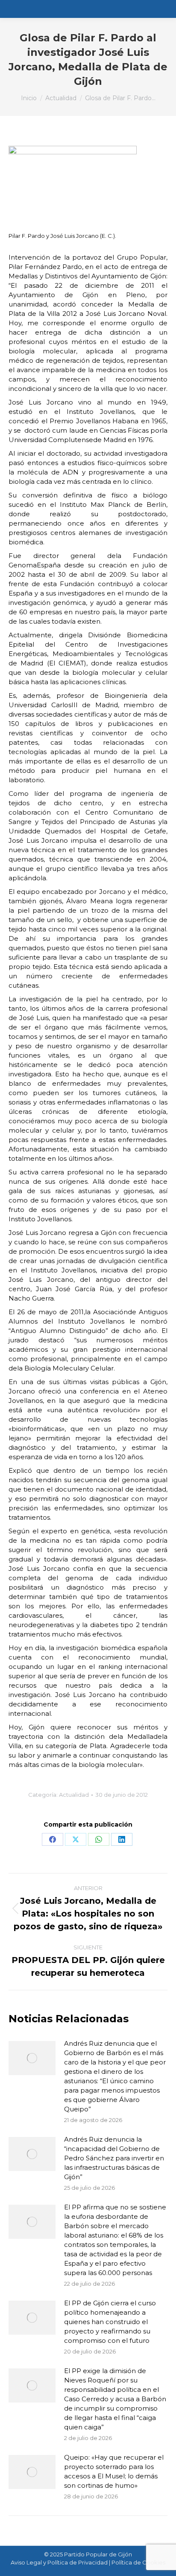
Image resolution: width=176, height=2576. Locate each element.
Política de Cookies (138, 2562)
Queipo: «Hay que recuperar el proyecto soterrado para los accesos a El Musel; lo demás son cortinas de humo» (114, 2471)
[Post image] (32, 2058)
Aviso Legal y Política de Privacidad (59, 2562)
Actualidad (74, 1795)
